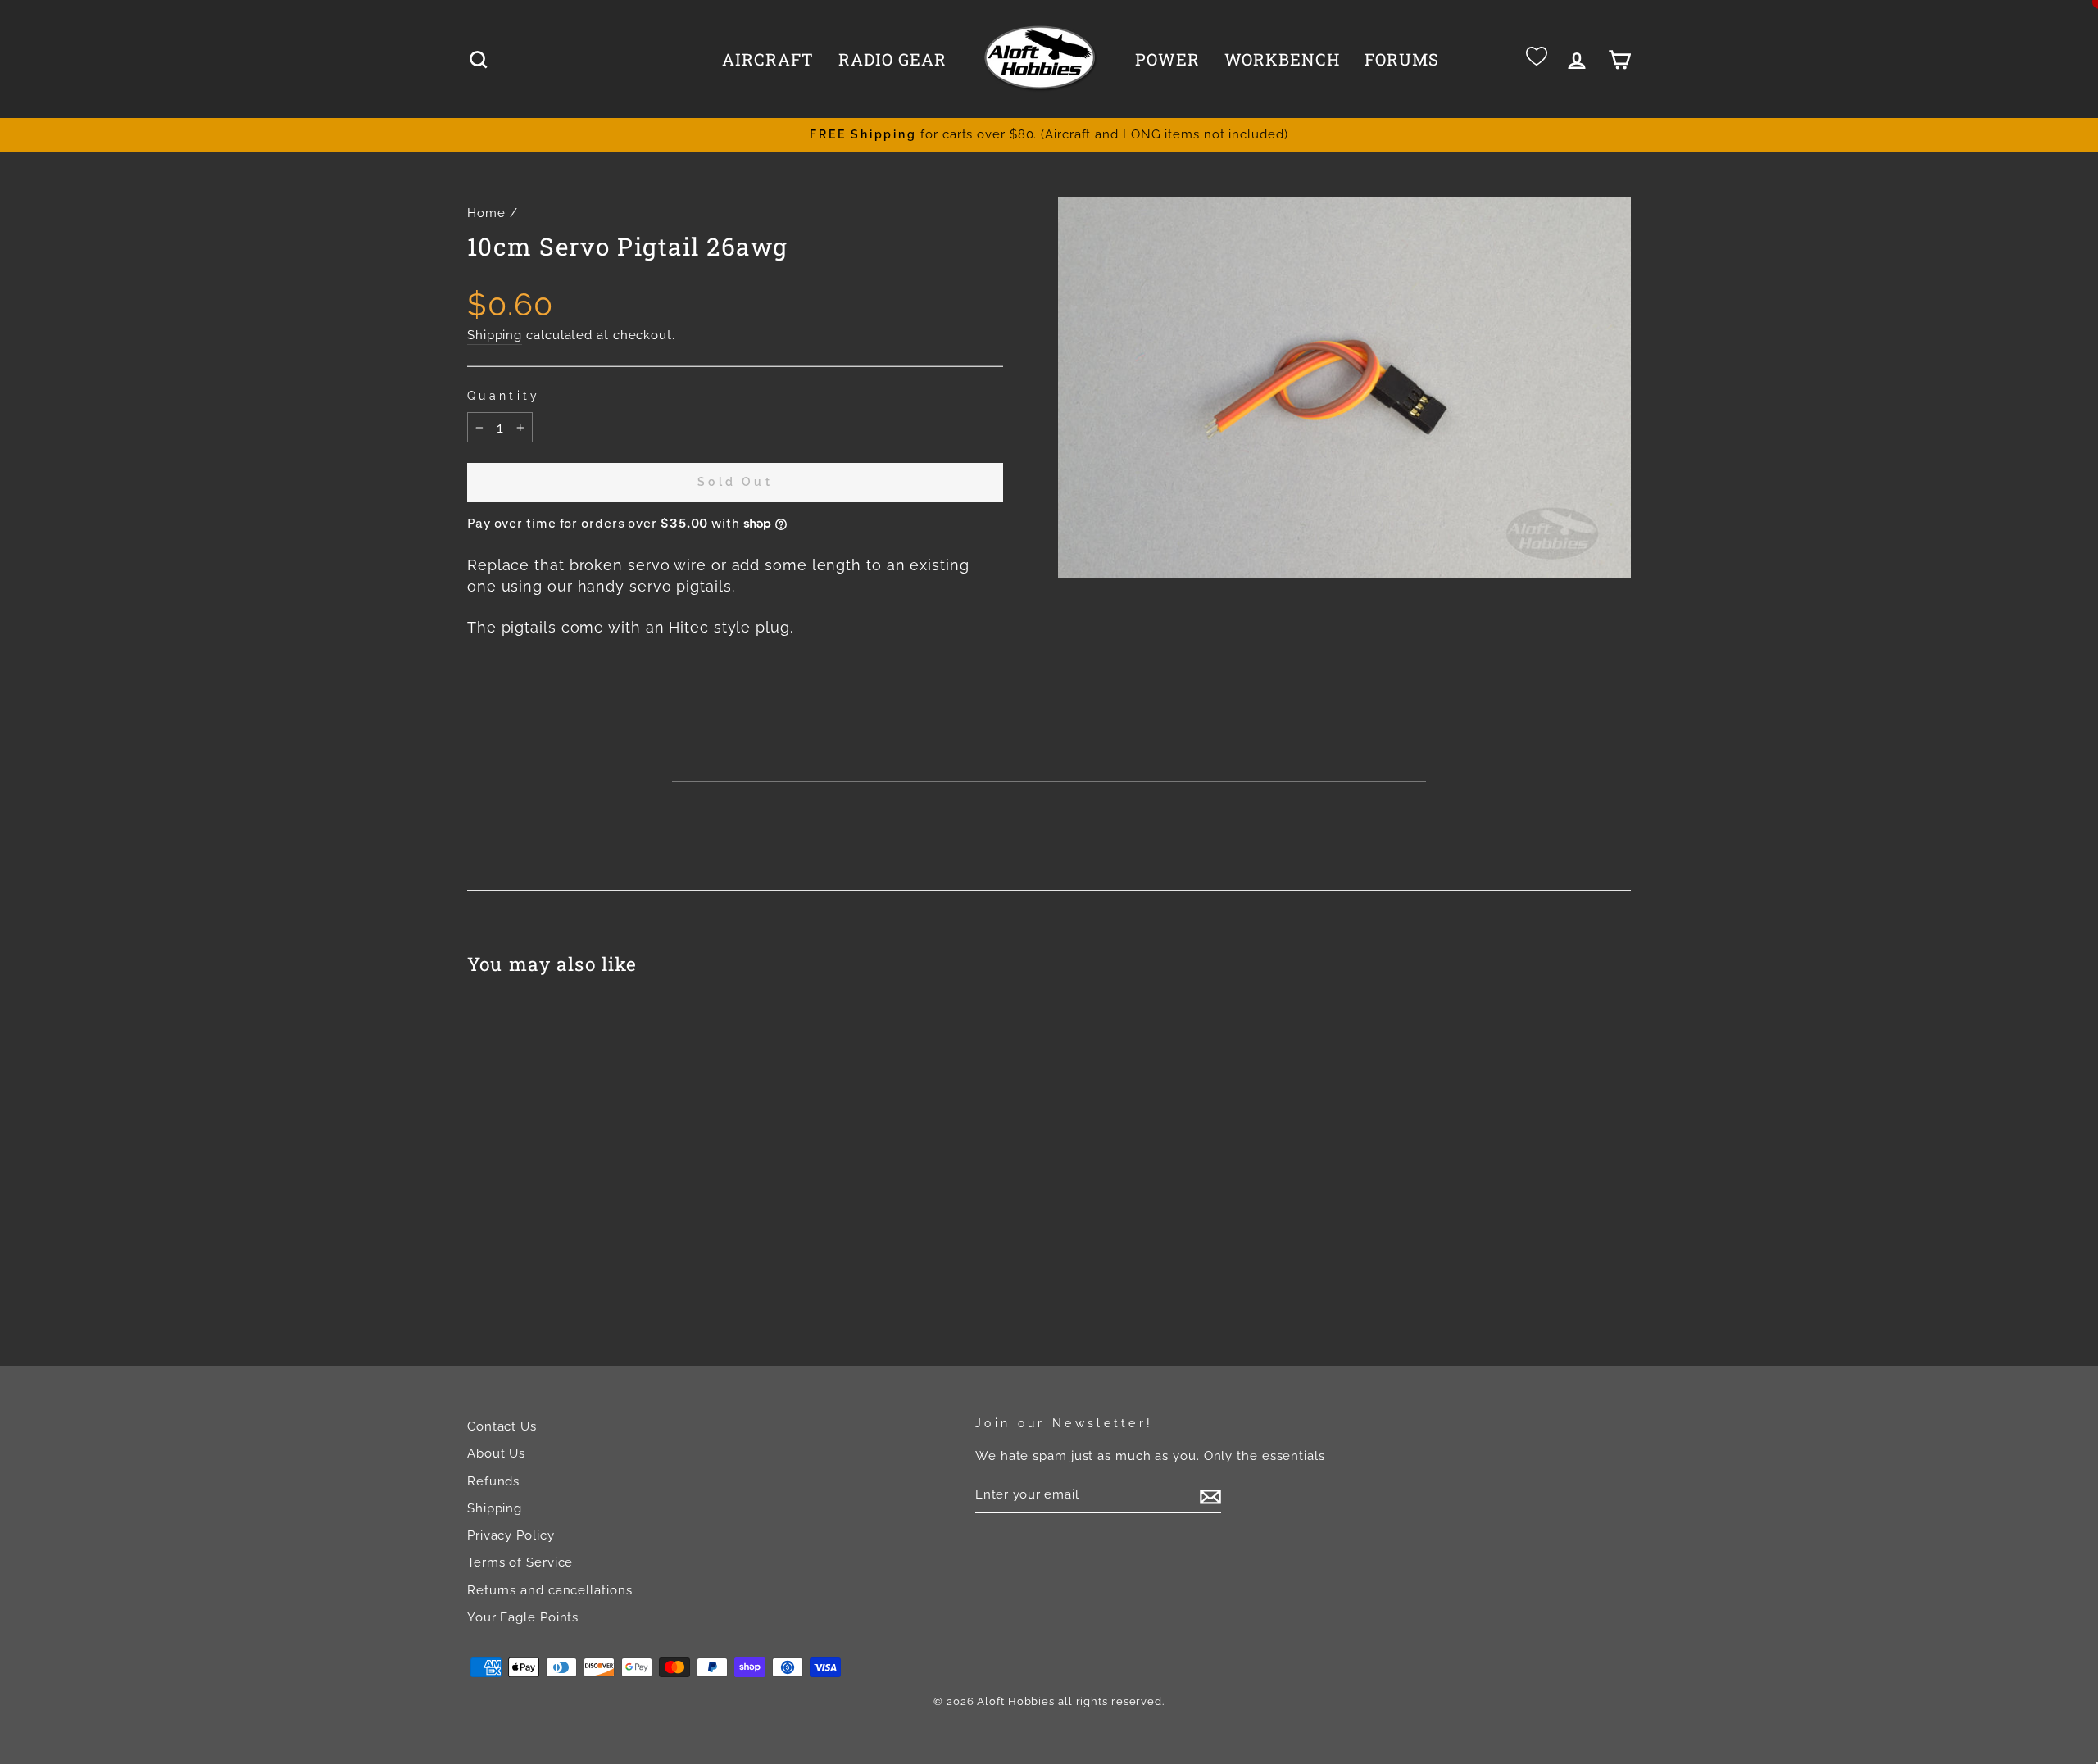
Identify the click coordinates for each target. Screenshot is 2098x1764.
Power (1167, 59)
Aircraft (768, 59)
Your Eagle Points (523, 1617)
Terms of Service (520, 1562)
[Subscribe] (1210, 1495)
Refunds (493, 1481)
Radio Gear (892, 59)
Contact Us (502, 1426)
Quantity (504, 395)
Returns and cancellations (550, 1590)
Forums (1402, 59)
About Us (496, 1453)
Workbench (1282, 59)
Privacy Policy (511, 1535)
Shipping (495, 335)
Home (486, 213)
